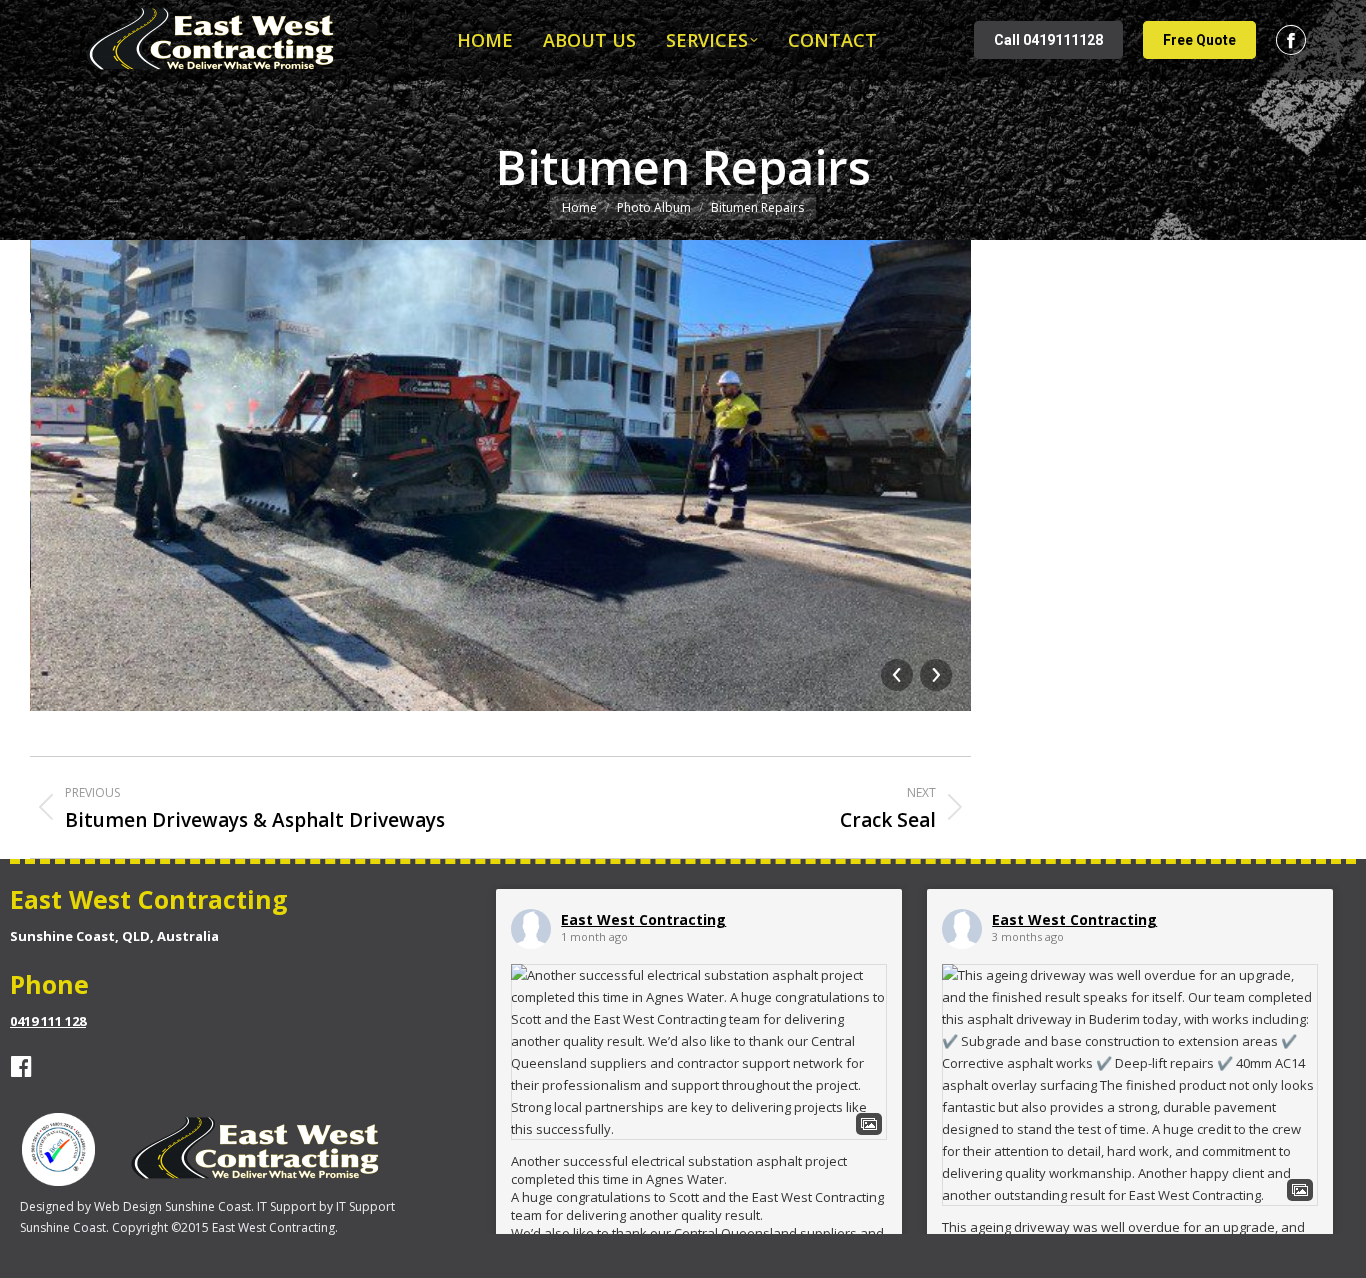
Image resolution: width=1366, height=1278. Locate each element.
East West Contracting (643, 919)
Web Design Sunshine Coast (172, 1206)
